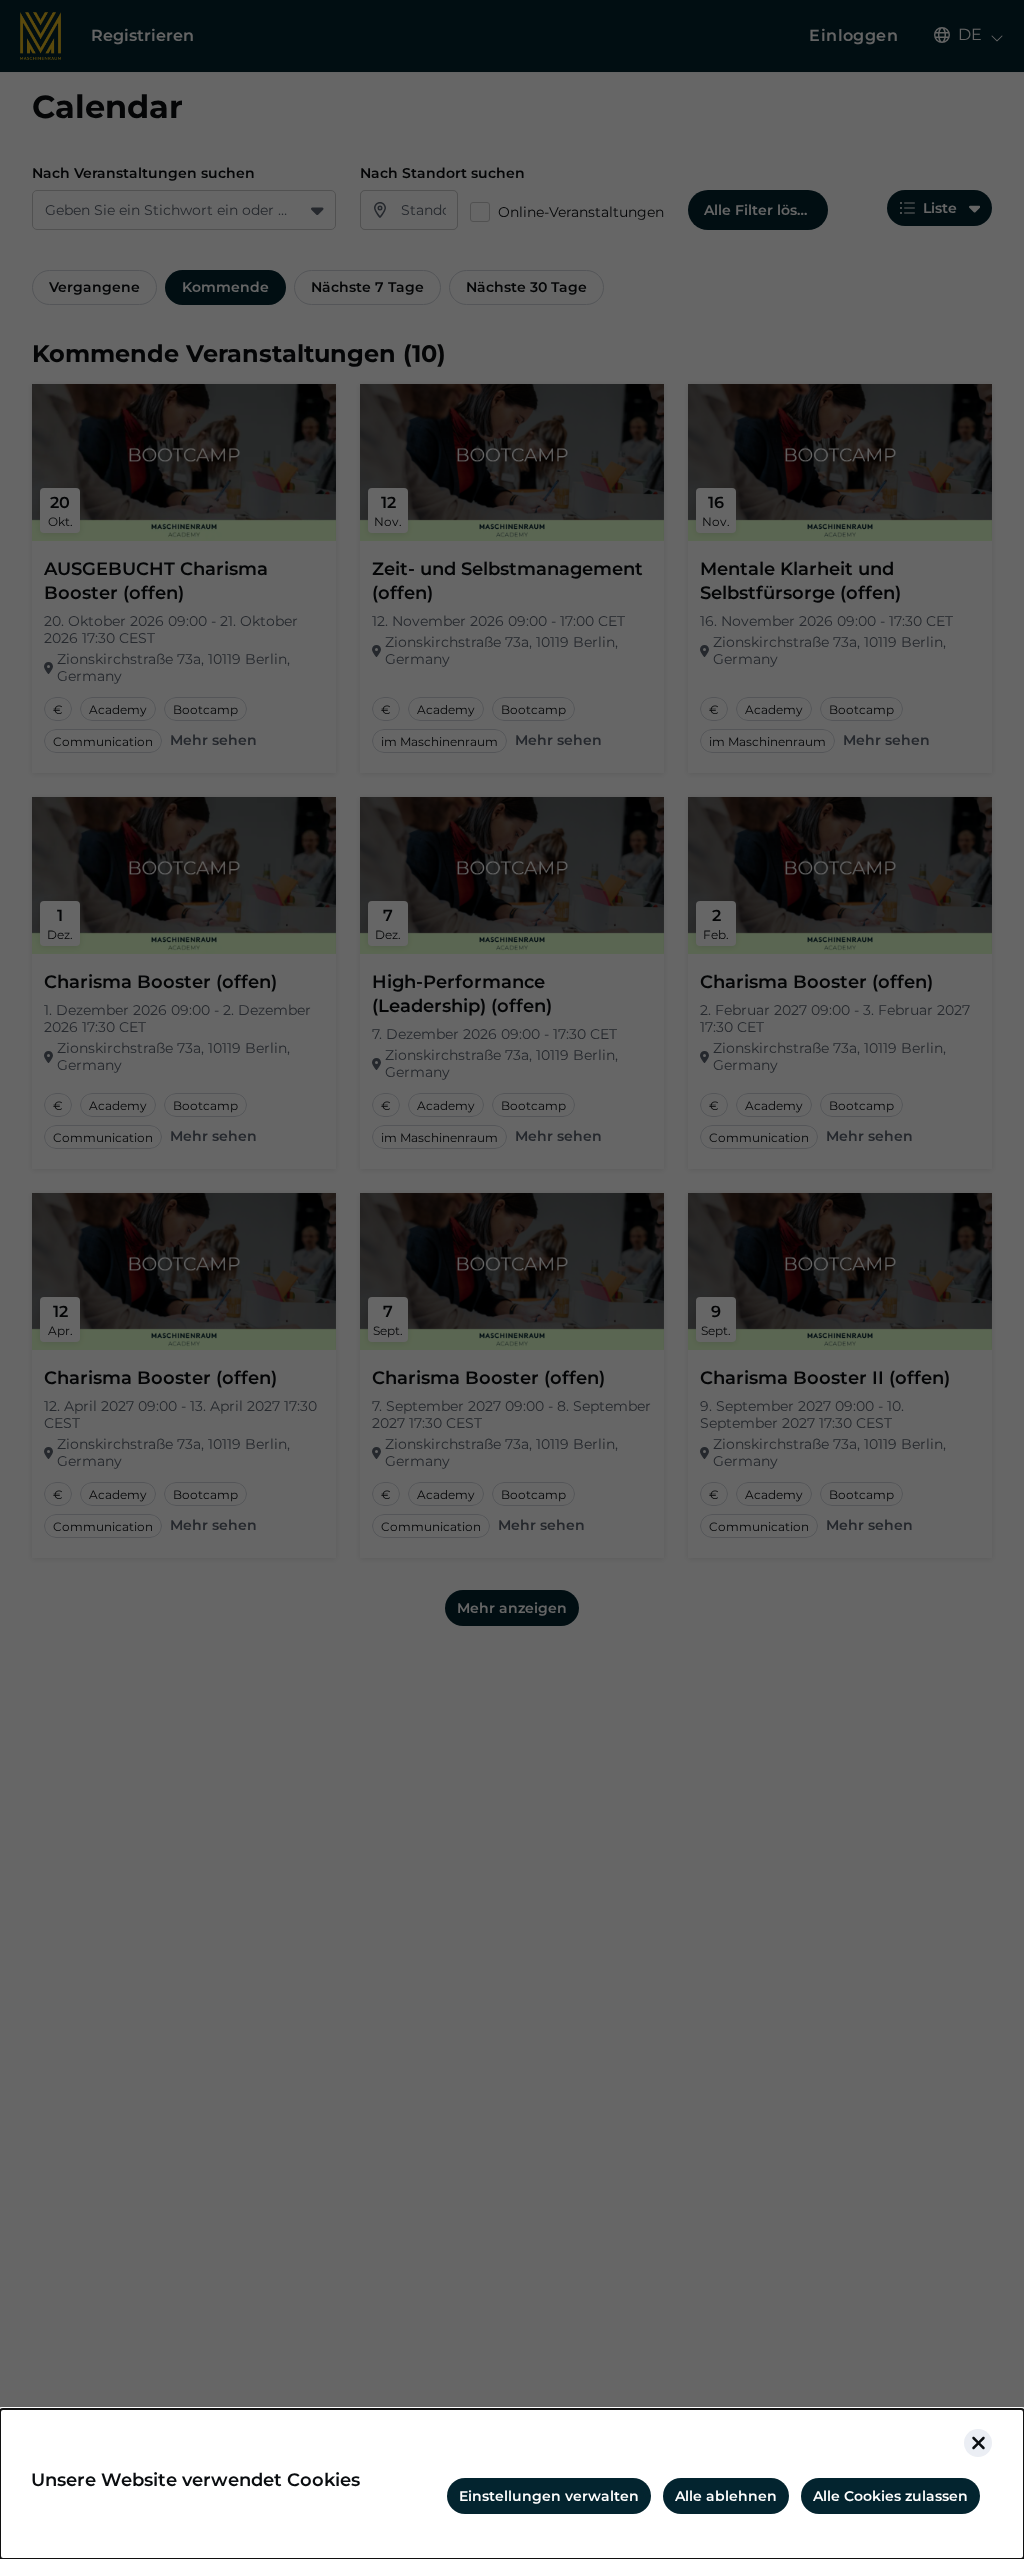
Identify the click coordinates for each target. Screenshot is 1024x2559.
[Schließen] (978, 2443)
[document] (512, 2484)
